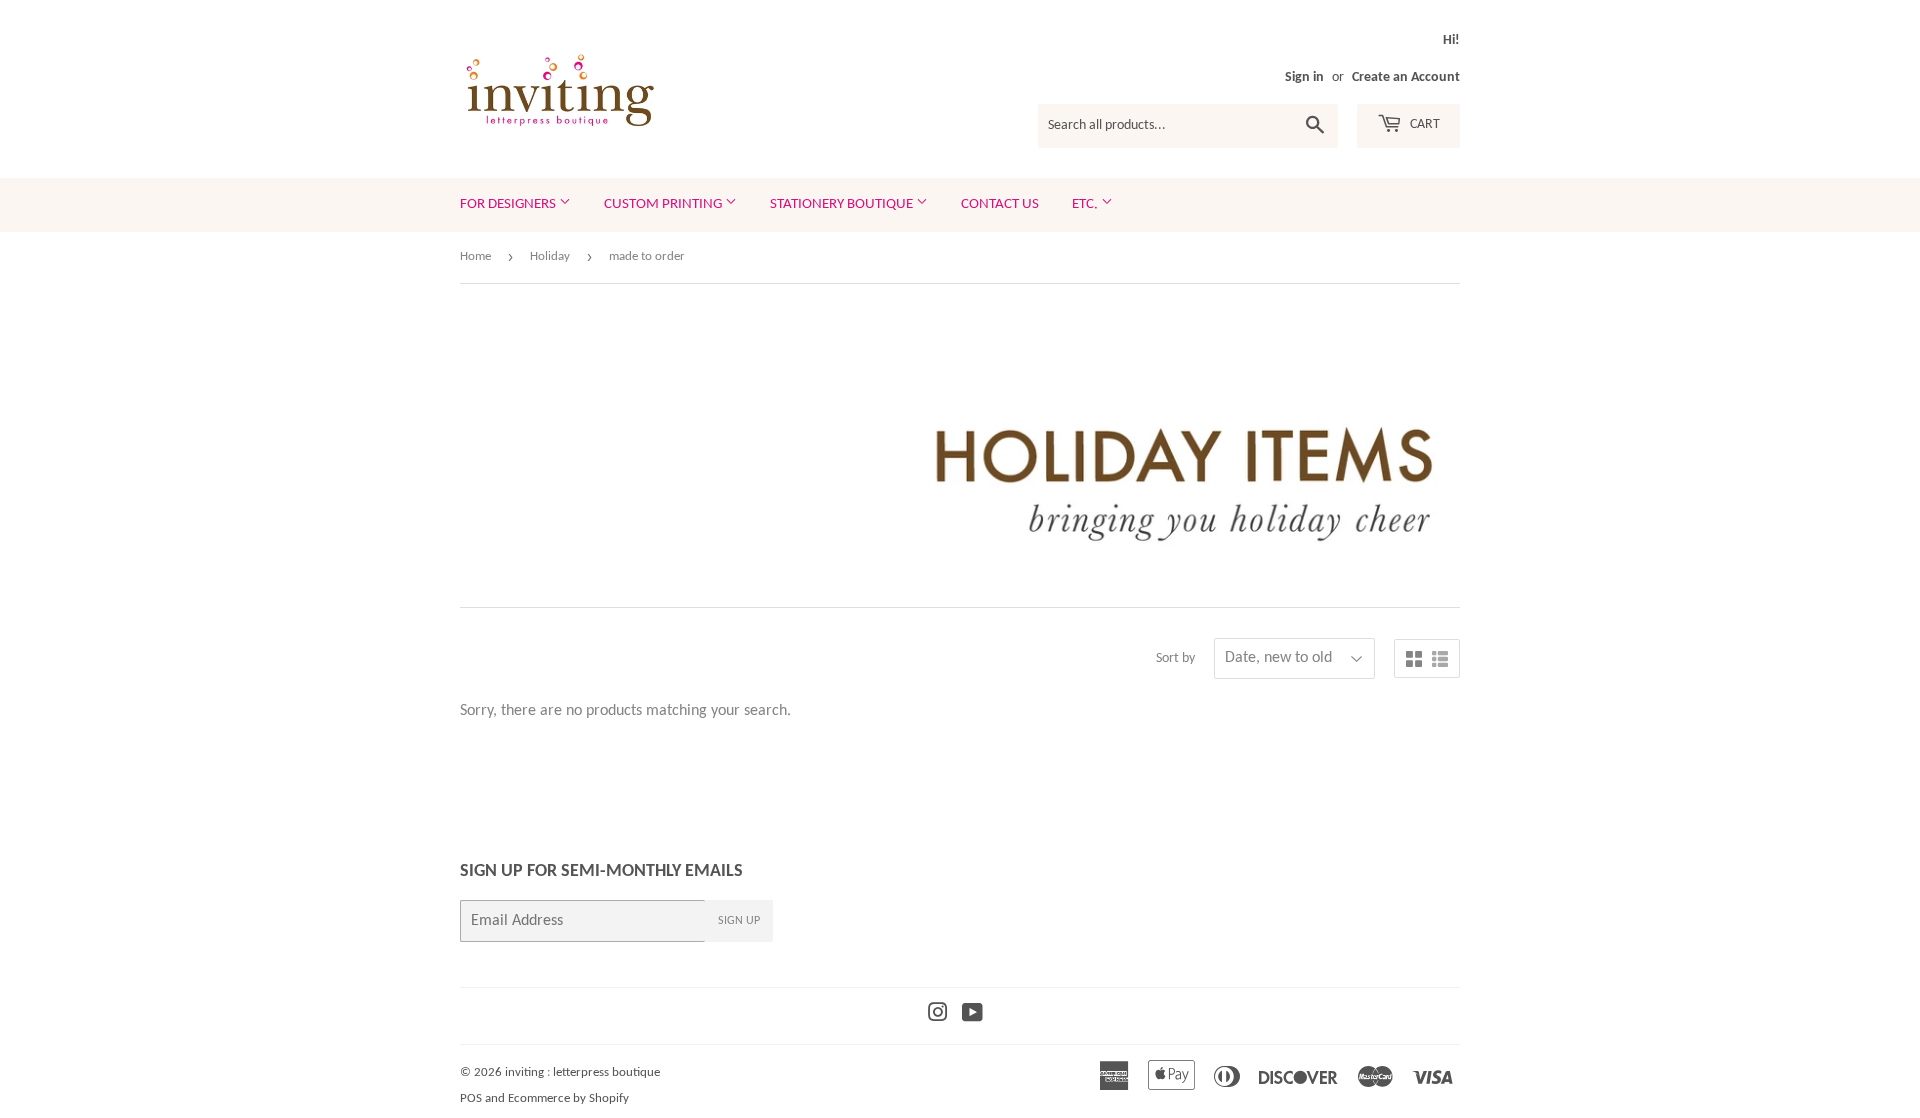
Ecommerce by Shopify (568, 1098)
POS (471, 1098)
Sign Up (739, 921)
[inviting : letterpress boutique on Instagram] (938, 1016)
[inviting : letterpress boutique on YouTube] (972, 1016)
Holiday (550, 256)
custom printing (664, 204)
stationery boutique (843, 204)
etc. (1086, 204)
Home (475, 256)
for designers (509, 204)
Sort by (1175, 658)
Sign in (1304, 77)
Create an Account (1406, 77)
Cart (1423, 124)
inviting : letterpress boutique (582, 1072)
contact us (1000, 204)
